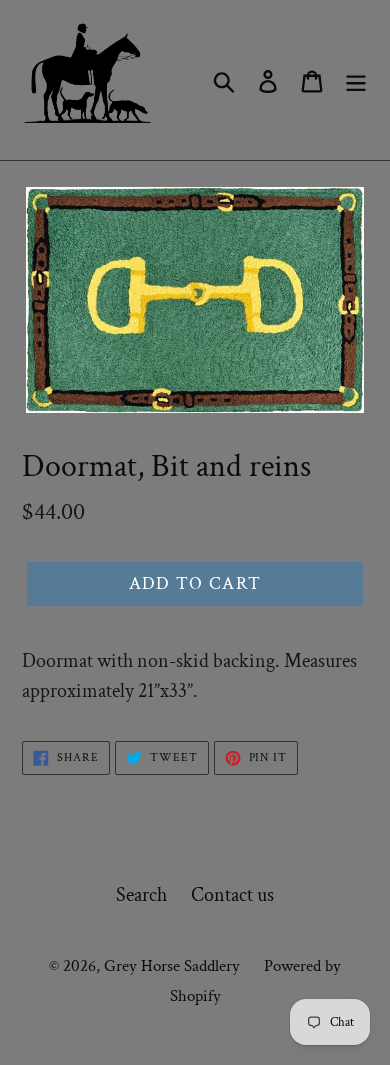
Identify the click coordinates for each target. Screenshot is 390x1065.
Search (141, 895)
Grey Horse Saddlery (172, 966)
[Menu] (356, 80)
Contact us (232, 895)
